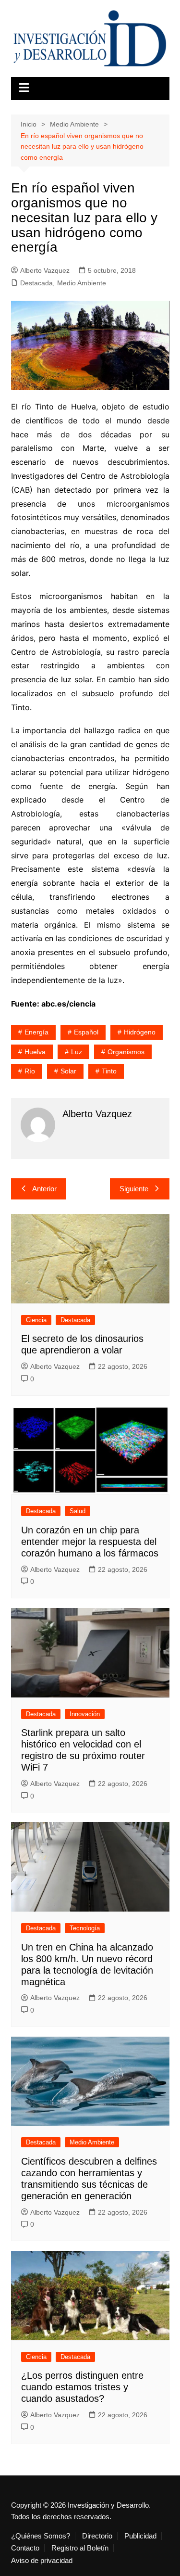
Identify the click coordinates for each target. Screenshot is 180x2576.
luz (77, 1052)
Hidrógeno (140, 1032)
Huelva (35, 1052)
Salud (78, 1511)
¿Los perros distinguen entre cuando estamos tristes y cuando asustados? (82, 2387)
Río (30, 1071)
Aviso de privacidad (42, 2561)
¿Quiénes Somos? (41, 2536)
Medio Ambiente (82, 283)
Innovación (85, 1714)
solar (68, 1071)
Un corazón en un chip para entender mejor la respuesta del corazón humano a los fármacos (90, 1542)
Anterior (44, 1189)
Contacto (25, 2548)
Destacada (36, 283)
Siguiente (134, 1189)
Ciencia (36, 1320)
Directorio (97, 2536)
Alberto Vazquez (45, 270)
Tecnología (85, 1928)
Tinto (109, 1071)
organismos (126, 1052)
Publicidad (140, 2536)
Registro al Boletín (80, 2548)
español (86, 1032)
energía (36, 1032)
